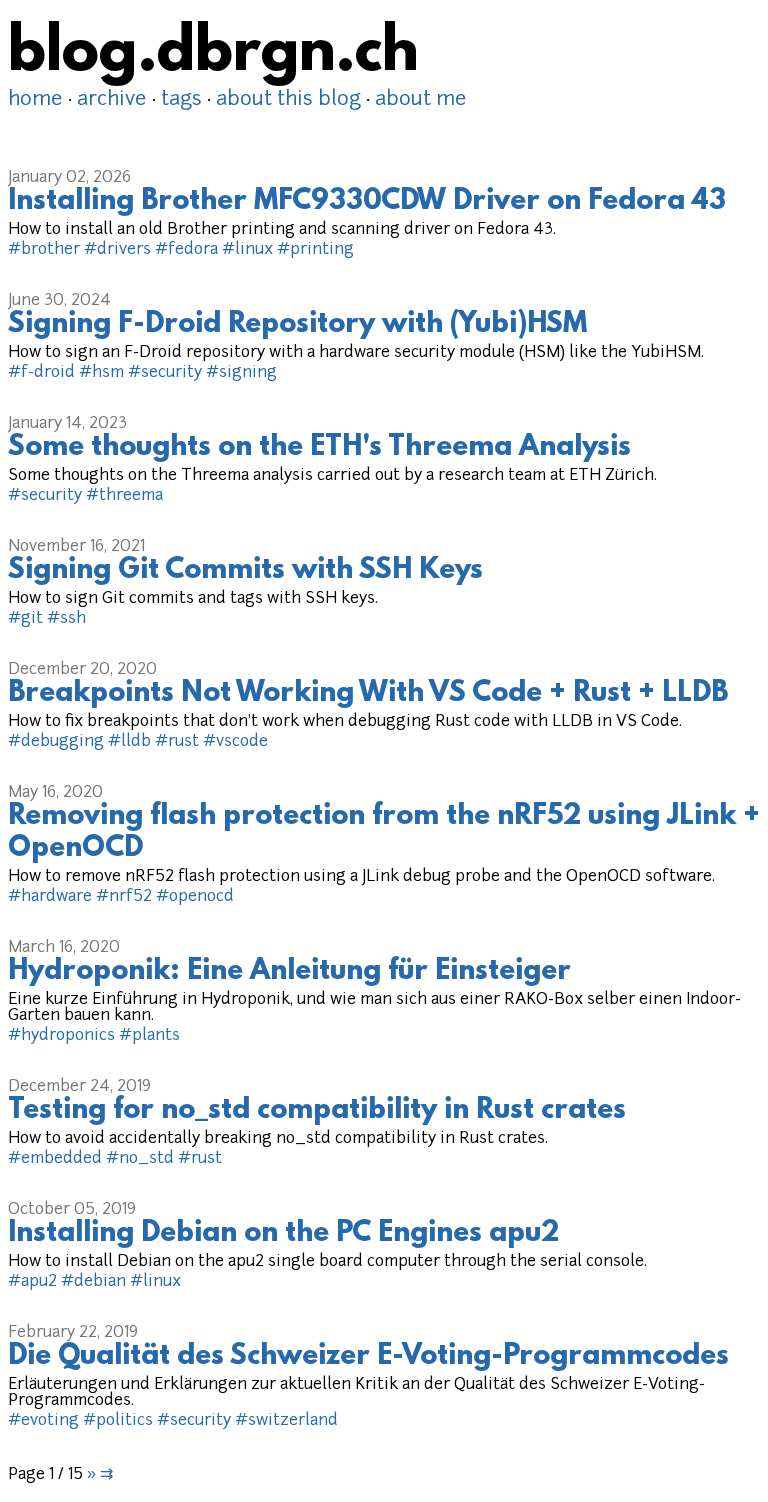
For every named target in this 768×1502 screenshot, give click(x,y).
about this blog (288, 100)
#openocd (195, 897)
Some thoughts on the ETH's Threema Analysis (319, 448)
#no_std (140, 1159)
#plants (149, 1036)
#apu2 (32, 1282)
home (35, 100)
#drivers (117, 250)
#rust (177, 742)
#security (165, 373)
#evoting (43, 1421)
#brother (44, 250)
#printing (315, 250)
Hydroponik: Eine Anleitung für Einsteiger (289, 972)
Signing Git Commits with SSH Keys (245, 571)
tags (181, 100)
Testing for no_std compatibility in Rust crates (317, 1111)
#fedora (186, 250)
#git (25, 619)
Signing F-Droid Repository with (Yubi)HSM (297, 325)
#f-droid (41, 373)
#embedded (55, 1159)
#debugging (56, 742)
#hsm (101, 373)
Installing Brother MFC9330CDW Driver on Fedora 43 (367, 202)
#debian (93, 1282)
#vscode (235, 742)
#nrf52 (124, 897)
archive (112, 100)
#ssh (66, 619)
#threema (124, 496)
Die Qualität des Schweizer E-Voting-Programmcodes (368, 1357)
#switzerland (286, 1421)
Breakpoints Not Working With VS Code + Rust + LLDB (368, 694)
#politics (118, 1421)
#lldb (129, 742)
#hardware (50, 897)
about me (421, 100)
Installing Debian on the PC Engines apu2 (283, 1234)
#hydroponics (61, 1036)
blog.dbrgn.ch (213, 55)
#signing (241, 373)
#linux (247, 250)
